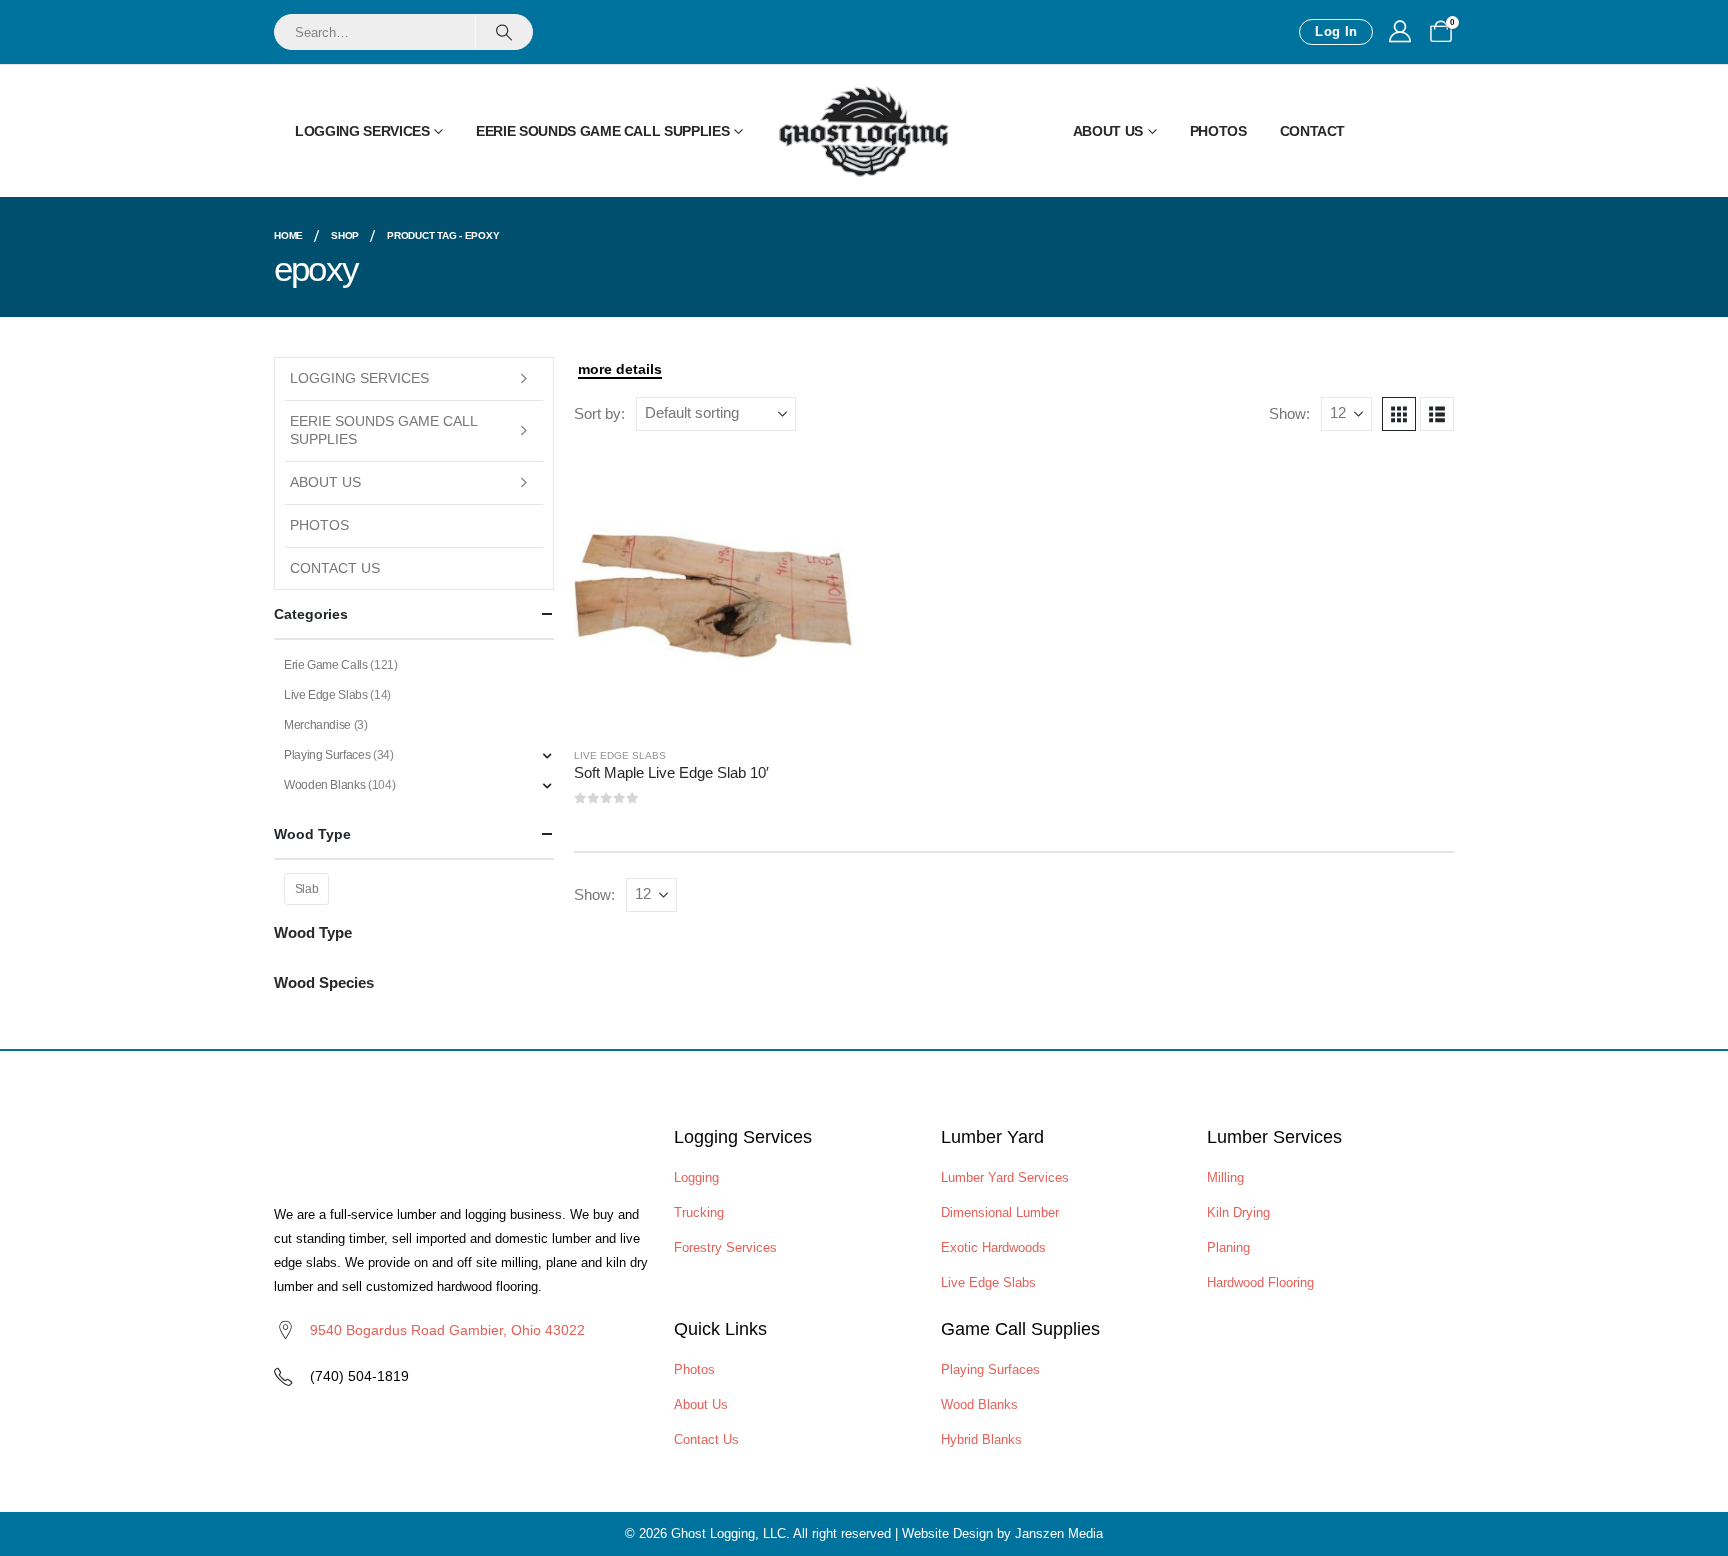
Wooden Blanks (324, 785)
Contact (1313, 131)
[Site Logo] (864, 131)
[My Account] (1400, 32)
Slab (307, 889)
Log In (1336, 32)
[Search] (503, 32)
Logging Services (362, 131)
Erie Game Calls (326, 665)
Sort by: (599, 414)
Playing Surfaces (327, 755)
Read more (821, 484)
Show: (1289, 414)
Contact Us (335, 568)
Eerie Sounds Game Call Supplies (602, 131)
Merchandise (317, 725)
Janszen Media (1059, 1533)
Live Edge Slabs (620, 755)
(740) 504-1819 (359, 1376)
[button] (1399, 414)
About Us (1108, 131)
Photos (1218, 131)
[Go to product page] (714, 591)
